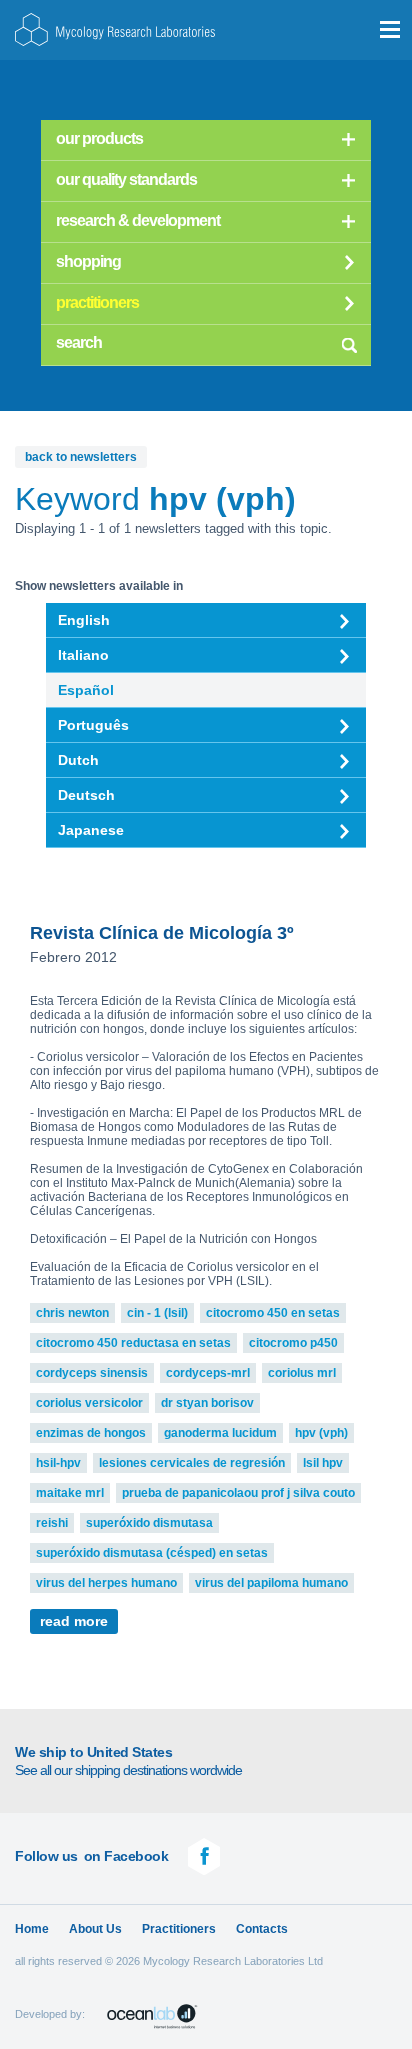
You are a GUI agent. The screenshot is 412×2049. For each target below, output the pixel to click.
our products (99, 138)
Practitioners (179, 1929)
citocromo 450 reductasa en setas (133, 1343)
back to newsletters (81, 457)
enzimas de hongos (91, 1433)
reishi (52, 1523)
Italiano (83, 655)
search (349, 342)
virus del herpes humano (106, 1583)
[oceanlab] (152, 2016)
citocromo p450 (293, 1343)
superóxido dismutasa (149, 1523)
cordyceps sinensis (92, 1373)
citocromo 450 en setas (273, 1313)
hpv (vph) (321, 1433)
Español (86, 690)
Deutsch (86, 795)
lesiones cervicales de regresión (192, 1463)
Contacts (262, 1929)
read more (74, 1621)
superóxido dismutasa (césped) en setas (152, 1553)
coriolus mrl (302, 1373)
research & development (138, 220)
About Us (95, 1929)
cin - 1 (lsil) (157, 1313)
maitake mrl (70, 1493)
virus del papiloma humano (271, 1583)
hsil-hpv (58, 1463)
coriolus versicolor (89, 1403)
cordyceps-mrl (208, 1373)
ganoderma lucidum (220, 1433)
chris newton (72, 1313)
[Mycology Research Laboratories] (115, 29)
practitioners (97, 302)
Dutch (78, 760)
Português (93, 725)
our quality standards (126, 179)
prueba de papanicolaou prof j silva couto (238, 1493)
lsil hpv (323, 1463)
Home (32, 1929)
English (84, 620)
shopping (88, 261)
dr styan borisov (207, 1403)
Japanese (91, 830)
